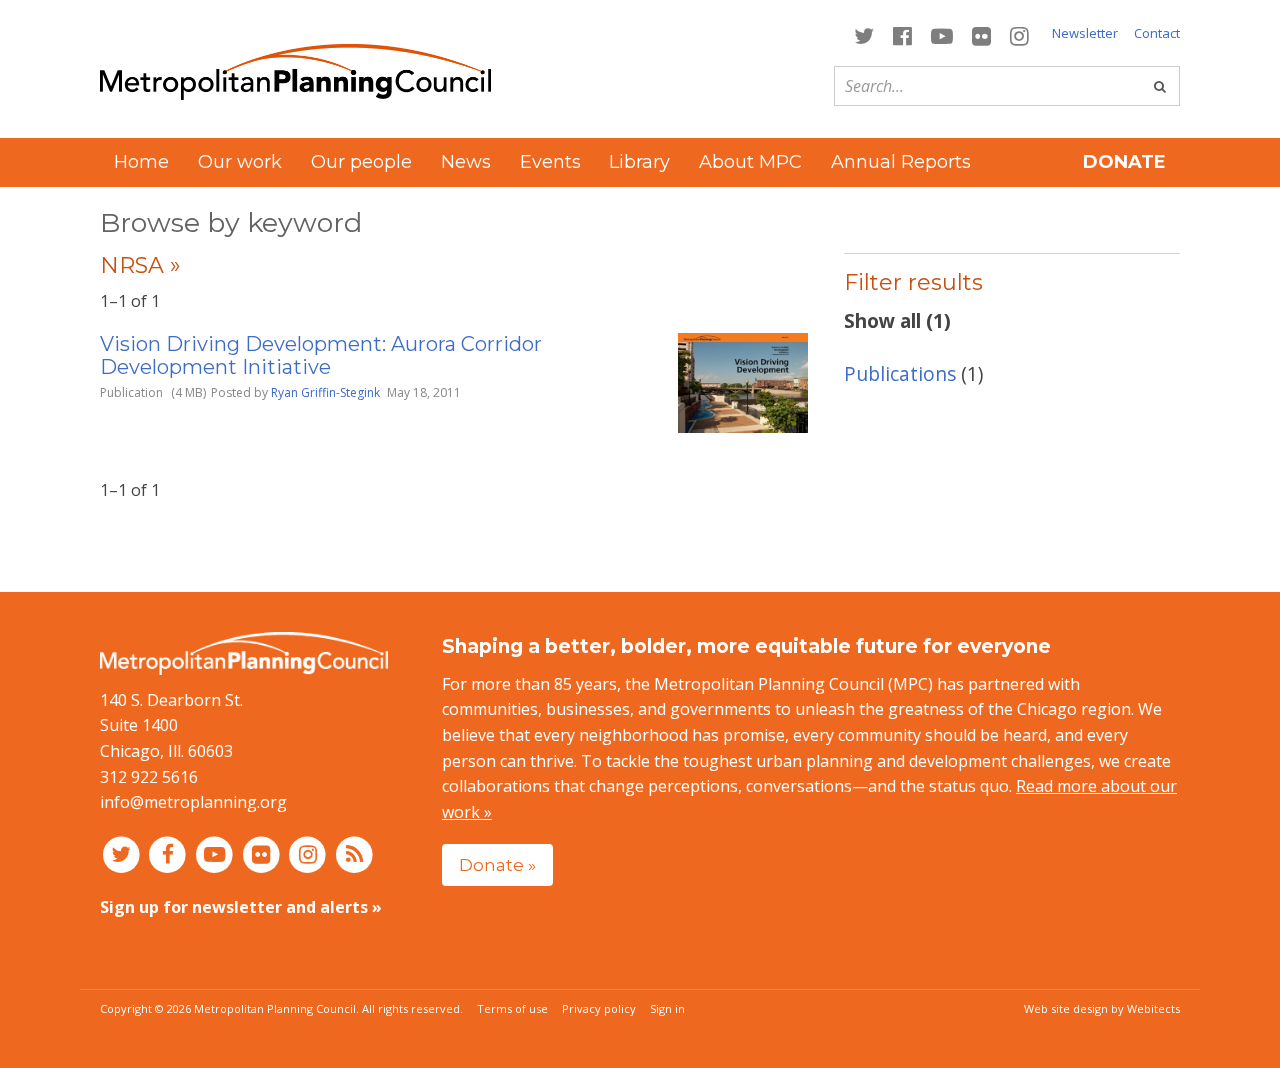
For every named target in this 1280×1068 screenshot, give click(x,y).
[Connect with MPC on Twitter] (863, 34)
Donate (1124, 162)
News (466, 162)
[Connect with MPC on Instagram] (1020, 34)
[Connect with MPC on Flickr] (982, 34)
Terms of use (512, 1008)
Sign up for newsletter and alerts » (241, 907)
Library (639, 162)
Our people (361, 162)
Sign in (667, 1008)
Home (141, 162)
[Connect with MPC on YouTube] (941, 34)
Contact (1157, 33)
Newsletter (1085, 33)
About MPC (750, 162)
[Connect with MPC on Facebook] (902, 34)
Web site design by (1102, 1008)
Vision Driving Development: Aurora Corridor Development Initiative (321, 355)
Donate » (497, 864)
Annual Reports (901, 162)
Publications (900, 373)
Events (550, 162)
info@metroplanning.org (193, 802)
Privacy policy (599, 1008)
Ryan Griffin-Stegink (325, 392)
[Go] (1160, 86)
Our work (240, 162)
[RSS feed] (354, 854)
